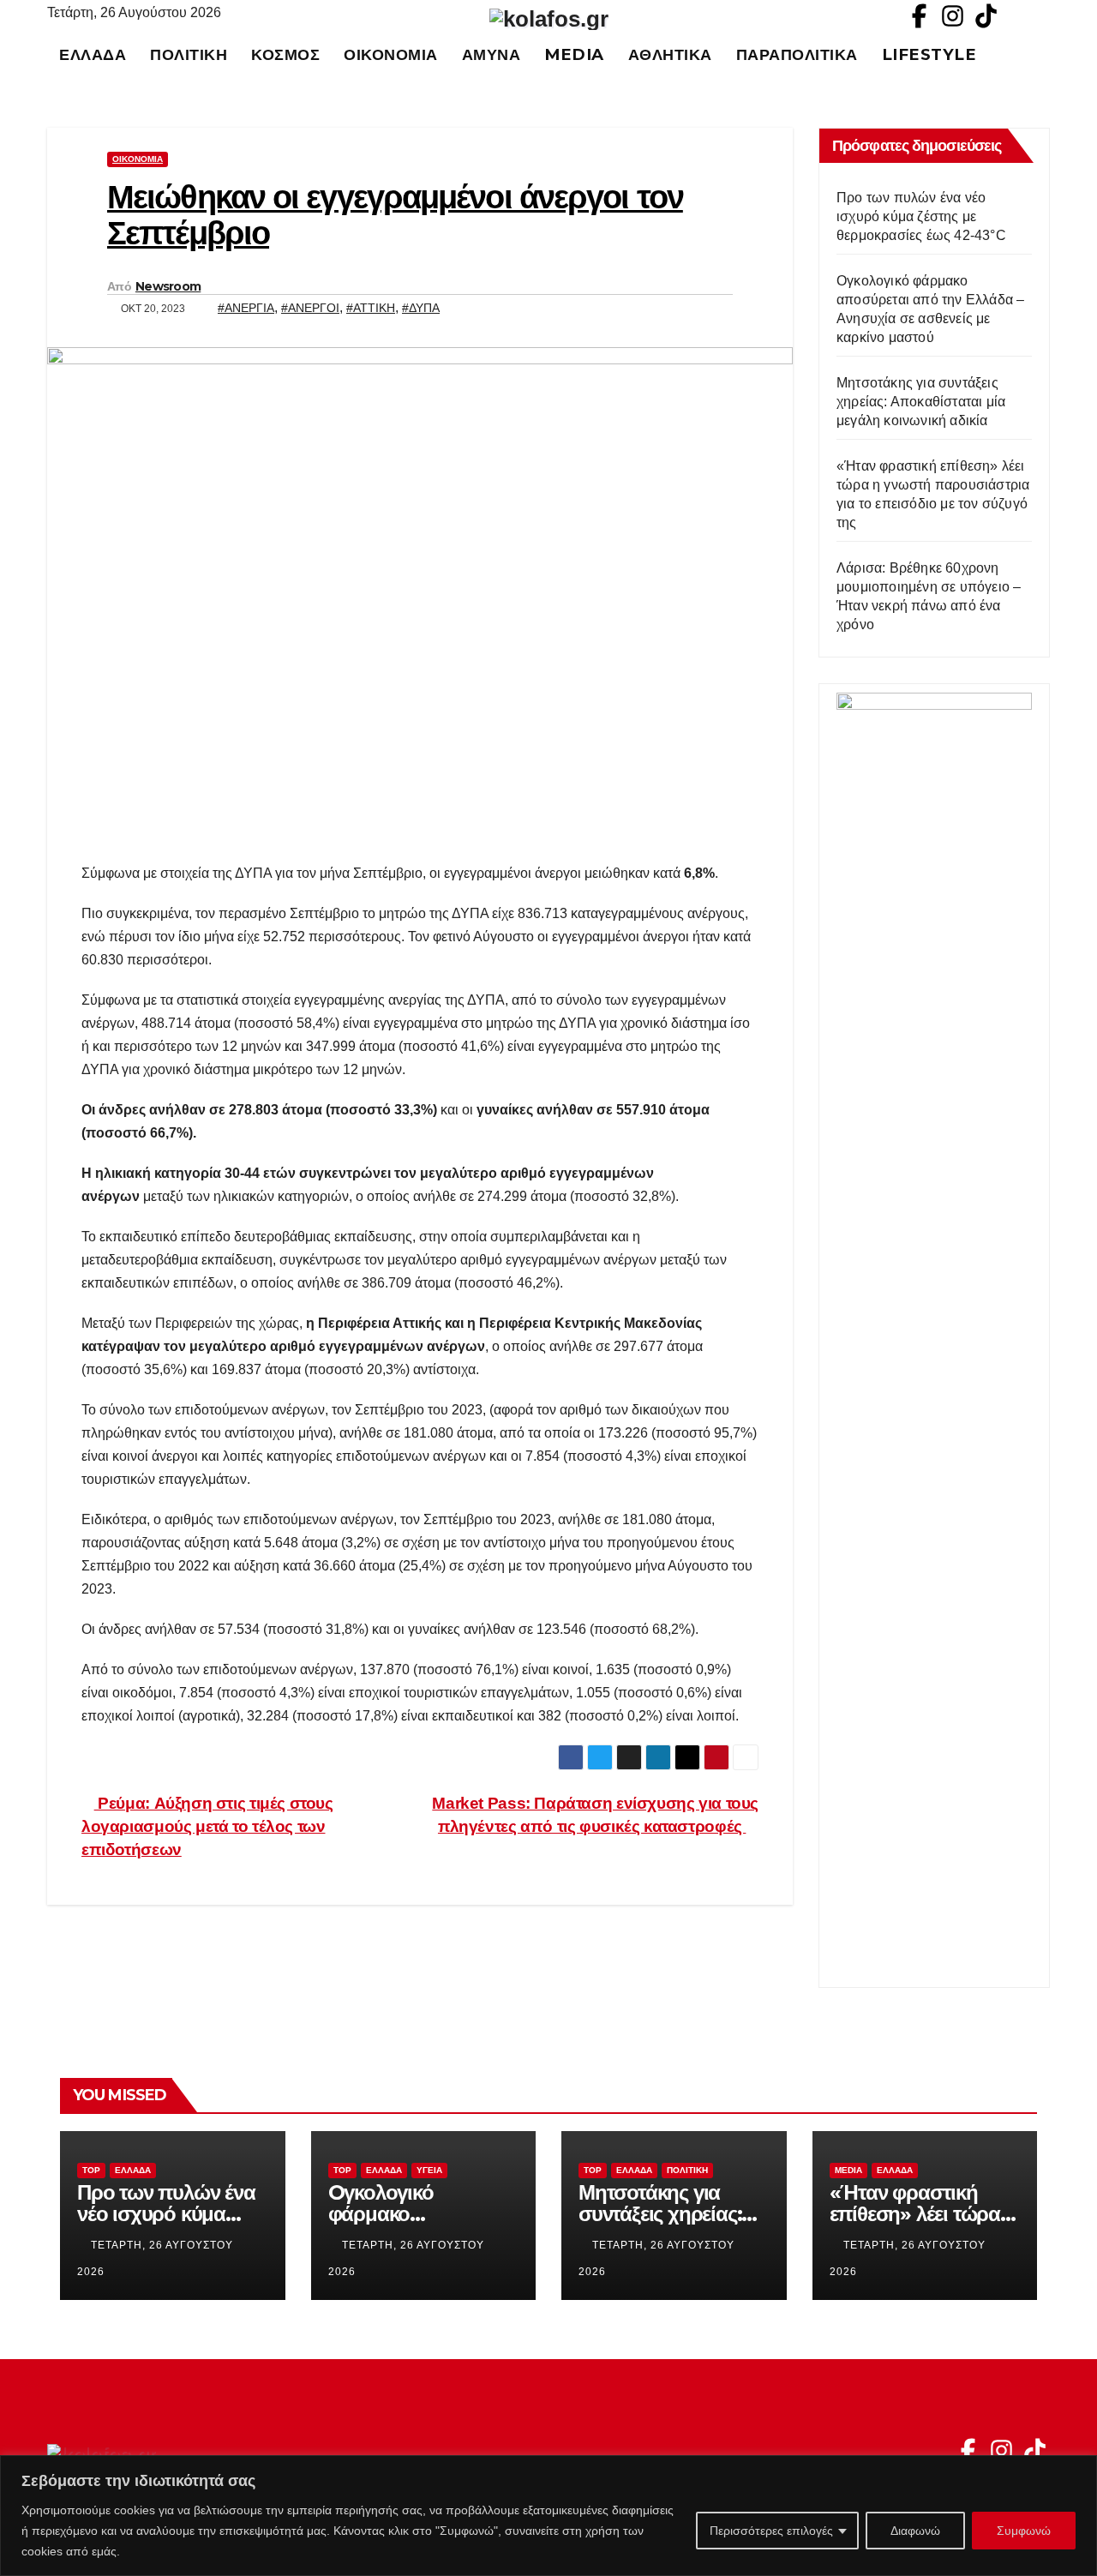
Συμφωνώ (1024, 2531)
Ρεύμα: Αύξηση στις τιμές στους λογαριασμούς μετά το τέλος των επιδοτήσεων (207, 1826)
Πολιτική (189, 54)
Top (91, 2170)
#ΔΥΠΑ (421, 308)
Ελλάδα (93, 54)
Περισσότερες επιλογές (771, 2531)
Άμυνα (492, 54)
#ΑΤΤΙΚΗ (371, 308)
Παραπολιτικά (797, 54)
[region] (548, 2516)
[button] (1045, 54)
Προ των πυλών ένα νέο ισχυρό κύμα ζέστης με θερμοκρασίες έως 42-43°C (921, 216)
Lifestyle (929, 54)
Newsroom (168, 286)
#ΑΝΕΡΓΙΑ (246, 308)
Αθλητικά (670, 54)
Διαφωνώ (915, 2531)
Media (574, 54)
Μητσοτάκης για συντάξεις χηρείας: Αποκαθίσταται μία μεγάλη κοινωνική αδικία (921, 402)
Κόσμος (285, 54)
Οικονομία (391, 54)
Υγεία (429, 2170)
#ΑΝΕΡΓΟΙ (310, 308)
